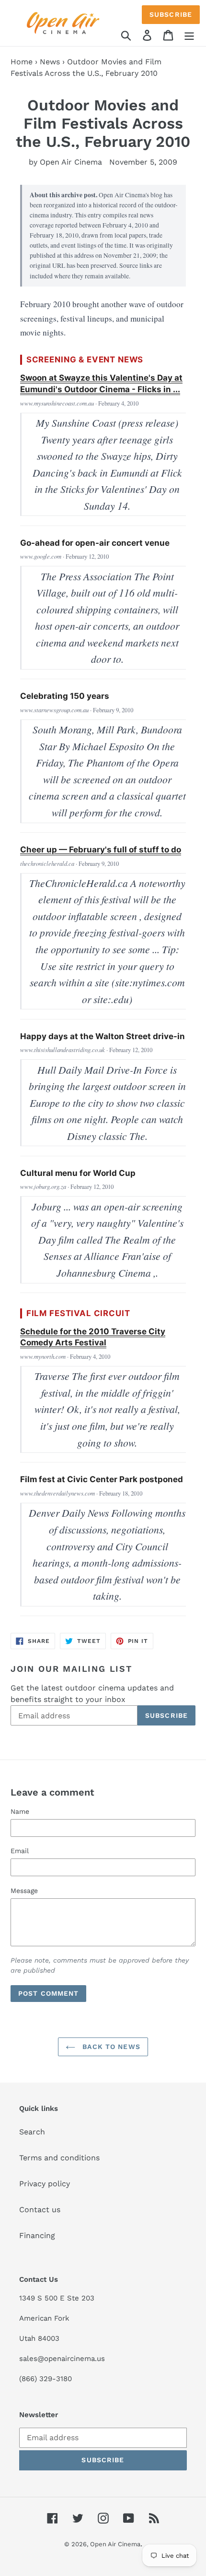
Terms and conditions (59, 2158)
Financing (37, 2235)
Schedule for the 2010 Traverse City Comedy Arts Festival (93, 1337)
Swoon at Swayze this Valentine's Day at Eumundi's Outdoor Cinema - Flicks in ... (101, 383)
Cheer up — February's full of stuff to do (101, 850)
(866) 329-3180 (46, 2379)
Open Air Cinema (115, 2544)
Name (20, 1811)
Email (20, 1851)
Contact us (40, 2210)
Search (32, 2132)
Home (22, 62)
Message (24, 1891)
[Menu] (189, 35)
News (50, 62)
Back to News (110, 2047)
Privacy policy (45, 2184)
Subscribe (171, 14)
